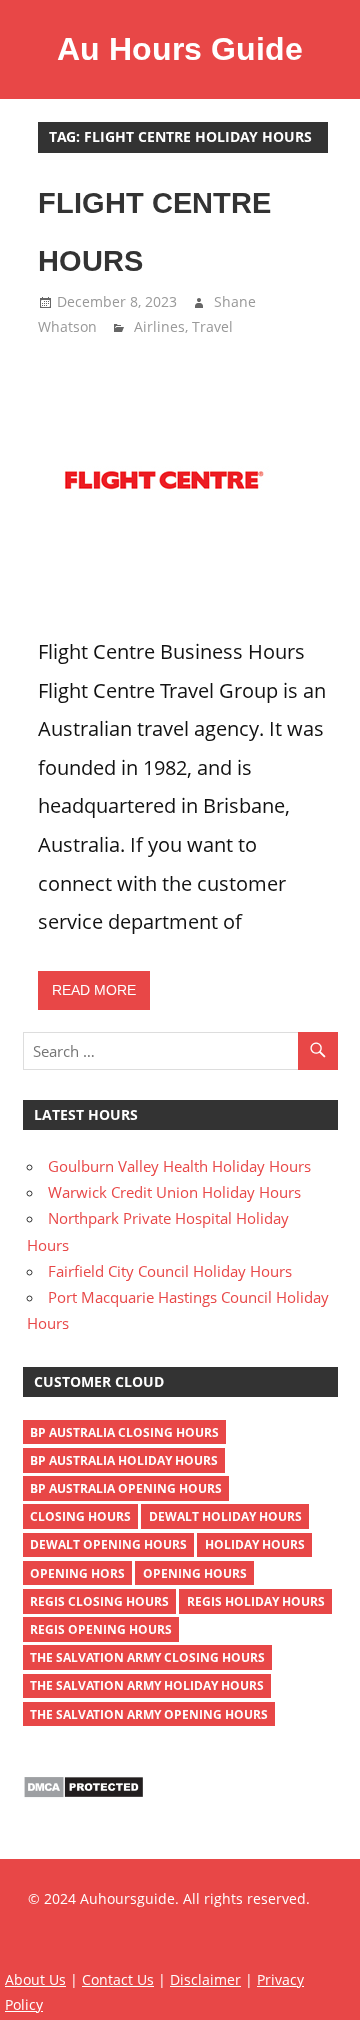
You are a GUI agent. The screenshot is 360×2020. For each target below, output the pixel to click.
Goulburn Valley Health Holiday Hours (179, 1166)
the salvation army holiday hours (147, 1685)
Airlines (159, 326)
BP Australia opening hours (126, 1488)
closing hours (80, 1516)
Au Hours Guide (180, 49)
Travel (212, 326)
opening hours (195, 1573)
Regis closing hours (99, 1601)
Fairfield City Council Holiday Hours (170, 1271)
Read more (94, 990)
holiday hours (255, 1544)
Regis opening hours (101, 1629)
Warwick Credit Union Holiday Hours (174, 1192)
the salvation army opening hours (149, 1714)
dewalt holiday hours (225, 1516)
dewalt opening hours (108, 1544)
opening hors (77, 1573)
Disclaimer (205, 1979)
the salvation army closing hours (147, 1657)
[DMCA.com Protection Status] (83, 1793)
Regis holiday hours (256, 1601)
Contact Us (118, 1979)
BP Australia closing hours (124, 1432)
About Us (35, 1979)
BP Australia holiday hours (124, 1460)
